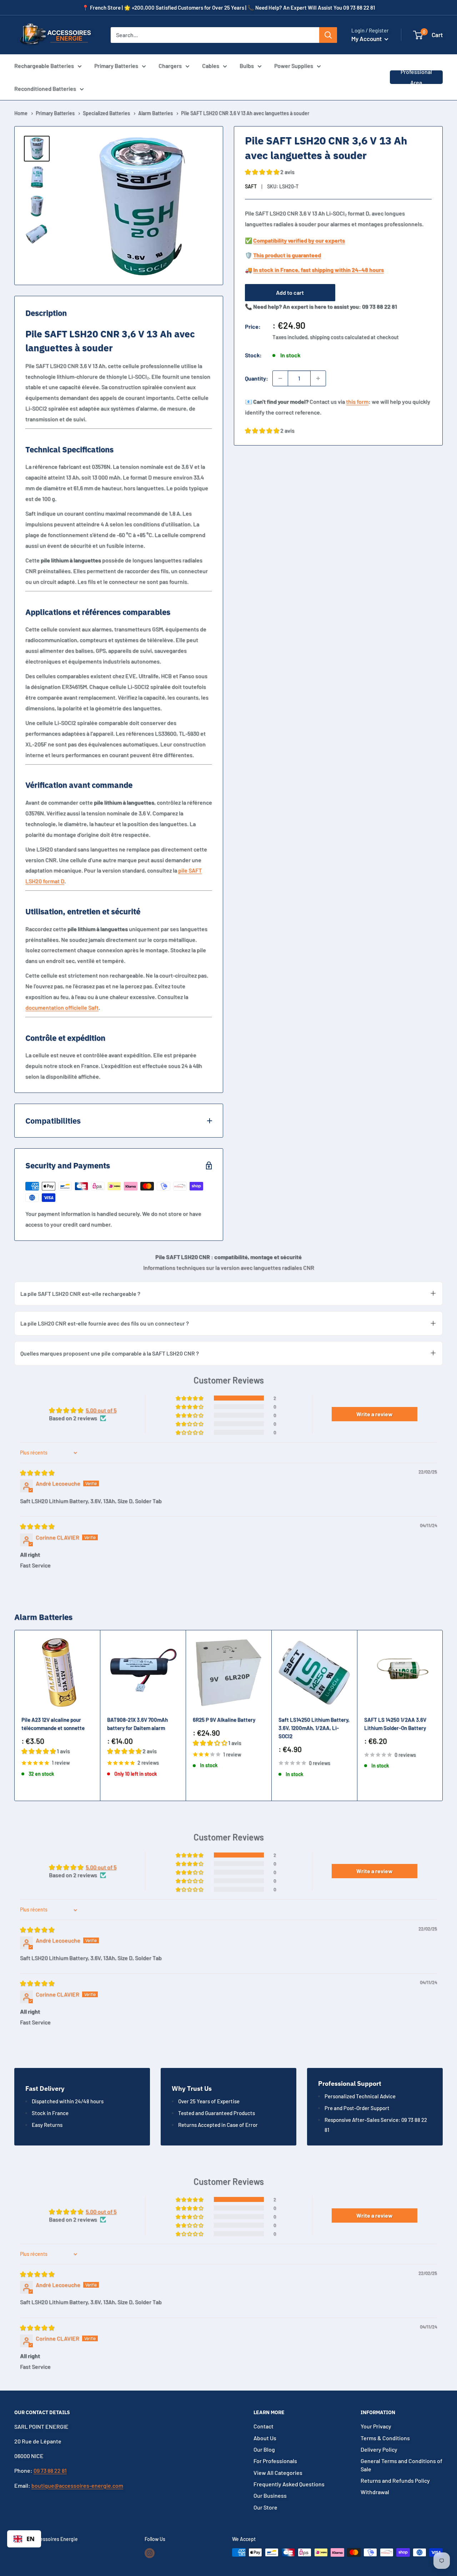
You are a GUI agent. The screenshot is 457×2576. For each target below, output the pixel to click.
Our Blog (264, 2449)
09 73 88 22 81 (50, 2470)
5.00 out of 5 (101, 1410)
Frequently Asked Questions (289, 2484)
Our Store (265, 2507)
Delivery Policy (379, 2449)
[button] (418, 35)
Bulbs (247, 66)
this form (357, 401)
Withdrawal (375, 2492)
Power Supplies (294, 66)
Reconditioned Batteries (45, 88)
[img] (37, 1473)
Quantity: (257, 378)
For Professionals (275, 2461)
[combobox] (24, 2539)
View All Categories (278, 2473)
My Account (367, 39)
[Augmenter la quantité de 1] (318, 378)
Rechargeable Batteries (44, 66)
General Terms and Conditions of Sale (401, 2465)
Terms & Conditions (385, 2438)
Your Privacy (376, 2426)
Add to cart (290, 292)
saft (251, 186)
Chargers (170, 66)
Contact (263, 2426)
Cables (211, 66)
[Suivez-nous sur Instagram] (150, 2553)
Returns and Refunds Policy (395, 2480)
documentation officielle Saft (62, 1007)
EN (31, 2539)
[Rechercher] (328, 35)
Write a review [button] (375, 1414)
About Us (265, 2438)
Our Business (270, 2495)
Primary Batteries (116, 66)
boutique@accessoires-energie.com (77, 2485)
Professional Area (416, 77)
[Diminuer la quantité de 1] (280, 378)
